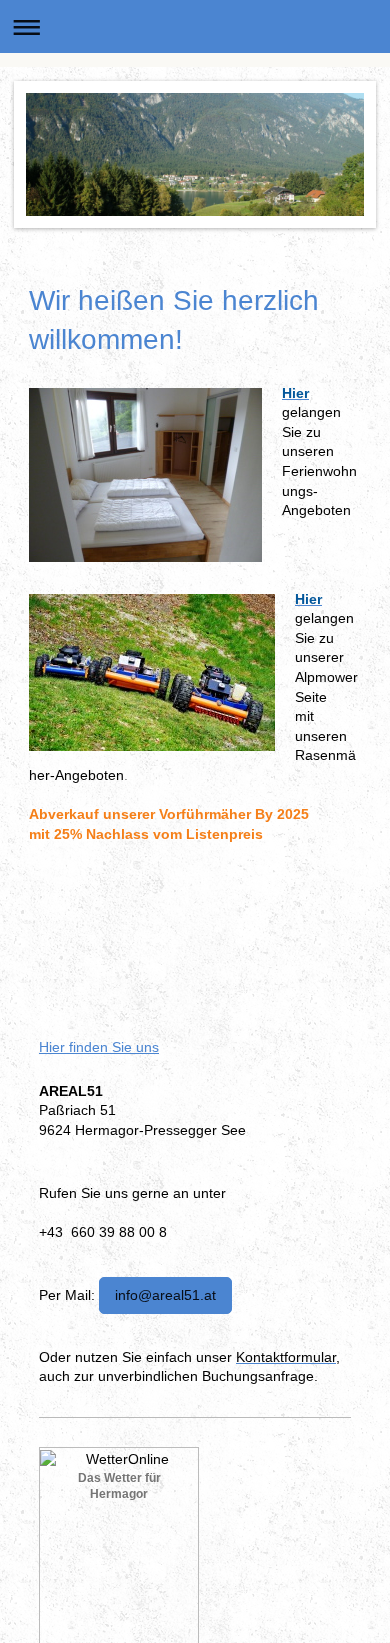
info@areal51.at (165, 1295)
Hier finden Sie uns (99, 1047)
